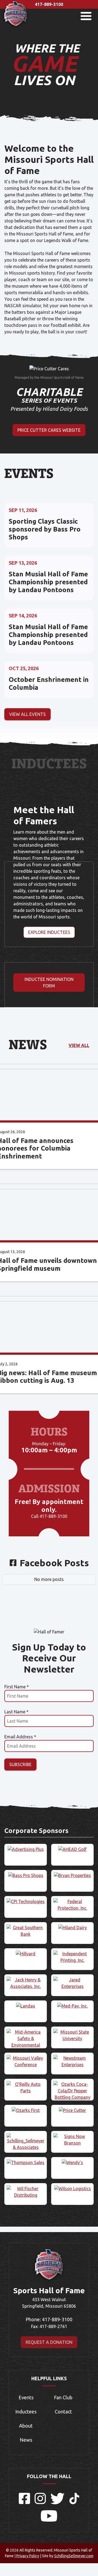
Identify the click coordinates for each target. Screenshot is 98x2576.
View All (79, 1045)
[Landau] (26, 2006)
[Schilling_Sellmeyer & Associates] (26, 2142)
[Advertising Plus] (26, 1849)
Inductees (26, 2412)
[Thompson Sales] (26, 2162)
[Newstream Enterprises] (72, 2061)
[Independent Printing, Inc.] (72, 1957)
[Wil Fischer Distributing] (26, 2192)
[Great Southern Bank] (26, 1931)
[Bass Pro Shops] (26, 1875)
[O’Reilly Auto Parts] (26, 2087)
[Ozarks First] (26, 2110)
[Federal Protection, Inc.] (72, 1905)
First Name (17, 1687)
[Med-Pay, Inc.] (72, 2006)
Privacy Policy (28, 2556)
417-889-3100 (49, 4)
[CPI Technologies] (26, 1901)
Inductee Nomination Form (49, 983)
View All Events (27, 714)
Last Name (16, 1712)
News (26, 2440)
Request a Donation (49, 2342)
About (26, 2426)
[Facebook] (24, 2503)
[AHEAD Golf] (72, 1849)
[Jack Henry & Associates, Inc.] (26, 1983)
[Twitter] (58, 2503)
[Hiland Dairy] (72, 1928)
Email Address (20, 1737)
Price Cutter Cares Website (49, 430)
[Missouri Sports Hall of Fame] (16, 27)
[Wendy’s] (72, 2162)
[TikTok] (74, 2503)
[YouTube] (49, 2520)
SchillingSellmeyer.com (74, 2556)
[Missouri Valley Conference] (26, 2061)
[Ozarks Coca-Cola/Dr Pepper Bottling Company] (72, 2091)
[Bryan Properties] (72, 1875)
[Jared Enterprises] (72, 1983)
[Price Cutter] (72, 2110)
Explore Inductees (49, 932)
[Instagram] (40, 2503)
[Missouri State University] (72, 2035)
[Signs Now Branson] (72, 2140)
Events (26, 2397)
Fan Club (63, 2397)
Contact (63, 2412)
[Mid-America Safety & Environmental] (26, 2039)
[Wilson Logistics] (72, 2189)
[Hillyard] (26, 1954)
